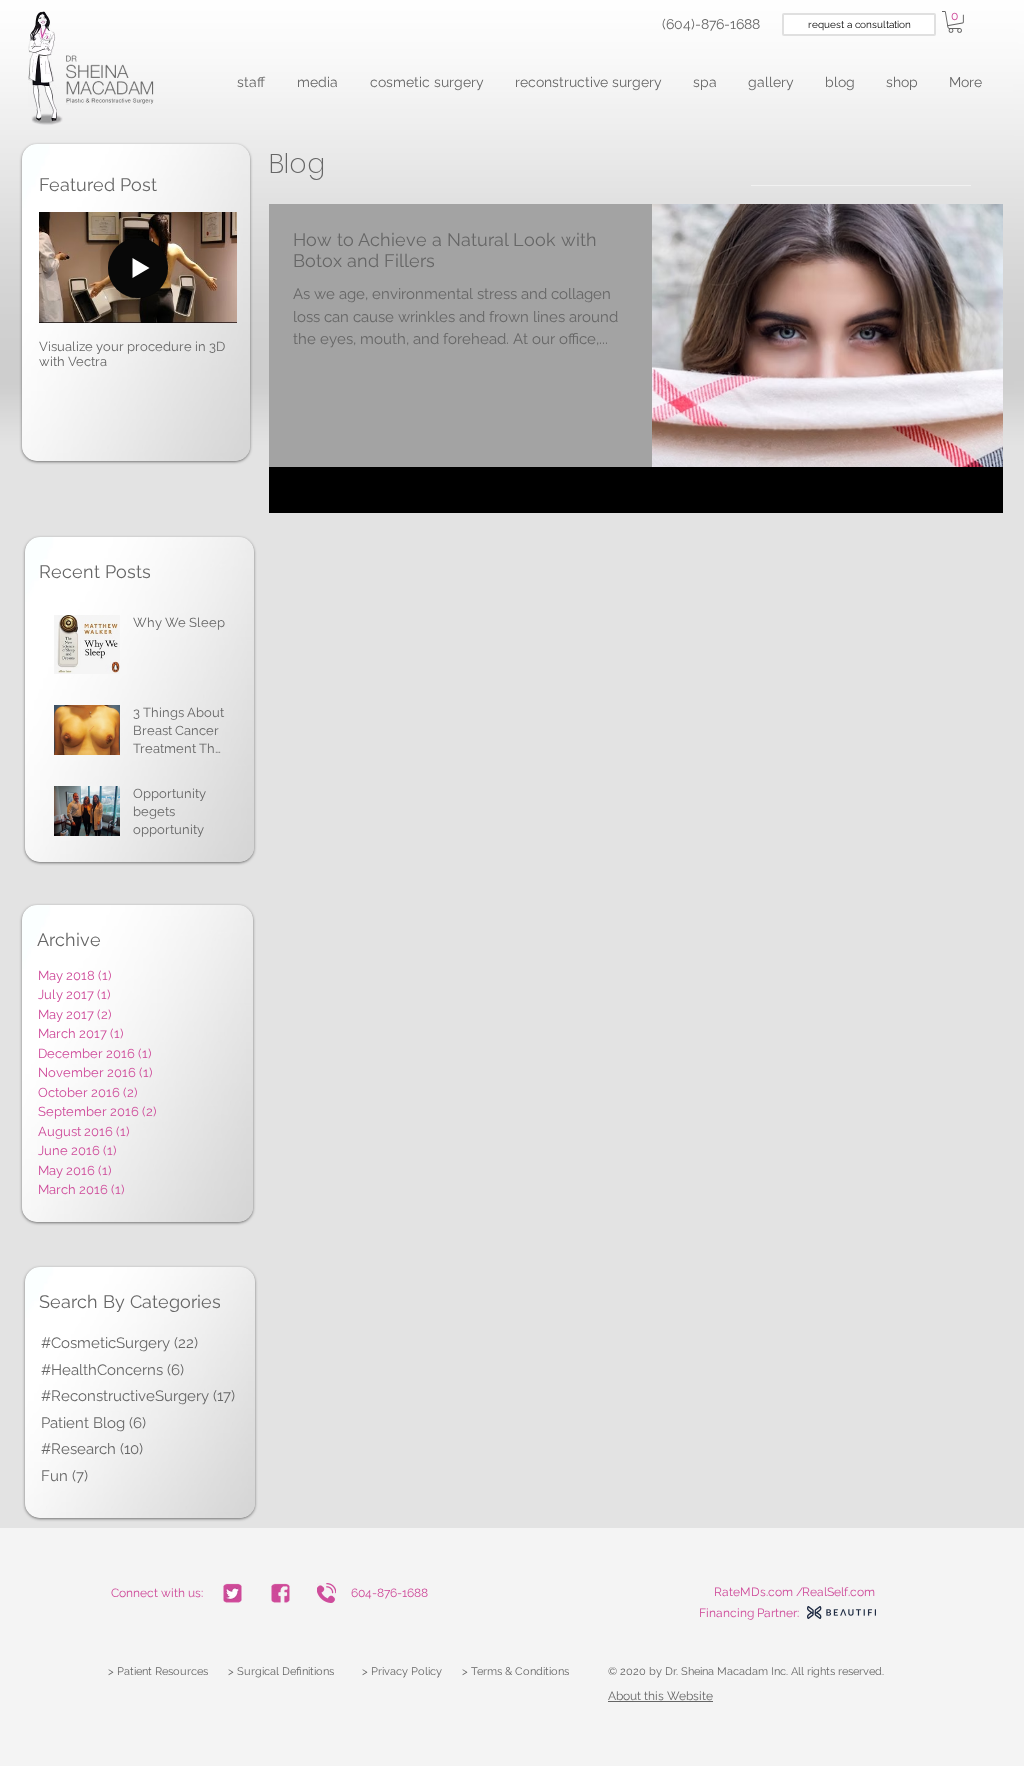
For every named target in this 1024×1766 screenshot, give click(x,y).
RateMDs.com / (758, 1592)
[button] (252, 82)
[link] (955, 22)
